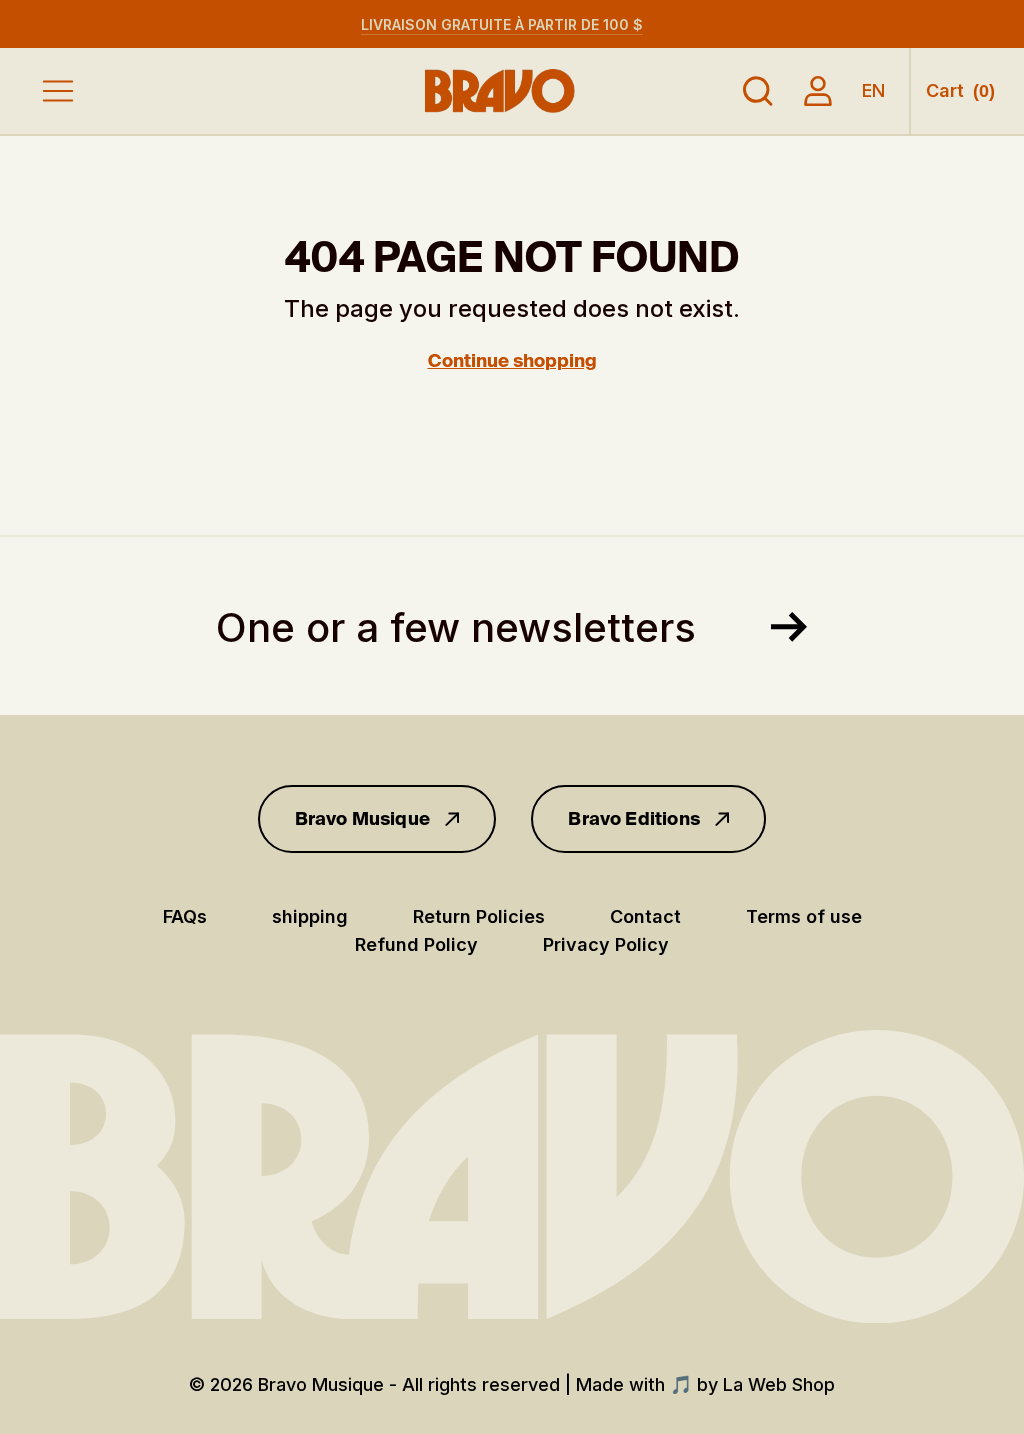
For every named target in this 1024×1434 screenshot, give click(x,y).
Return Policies (479, 916)
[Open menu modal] (58, 91)
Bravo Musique (362, 819)
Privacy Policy (606, 944)
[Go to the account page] (818, 91)
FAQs (185, 916)
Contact (645, 916)
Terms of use (804, 916)
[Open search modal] (758, 91)
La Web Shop (779, 1384)
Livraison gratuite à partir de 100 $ (502, 24)
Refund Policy (416, 944)
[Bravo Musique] (500, 90)
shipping (310, 916)
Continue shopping (512, 361)
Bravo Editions (634, 819)
